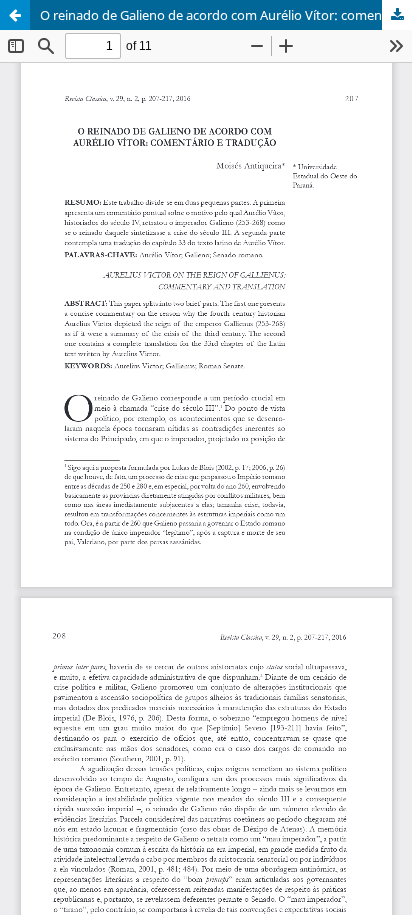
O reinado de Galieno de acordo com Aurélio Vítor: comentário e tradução (226, 15)
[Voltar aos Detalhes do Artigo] (15, 15)
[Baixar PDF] (397, 15)
